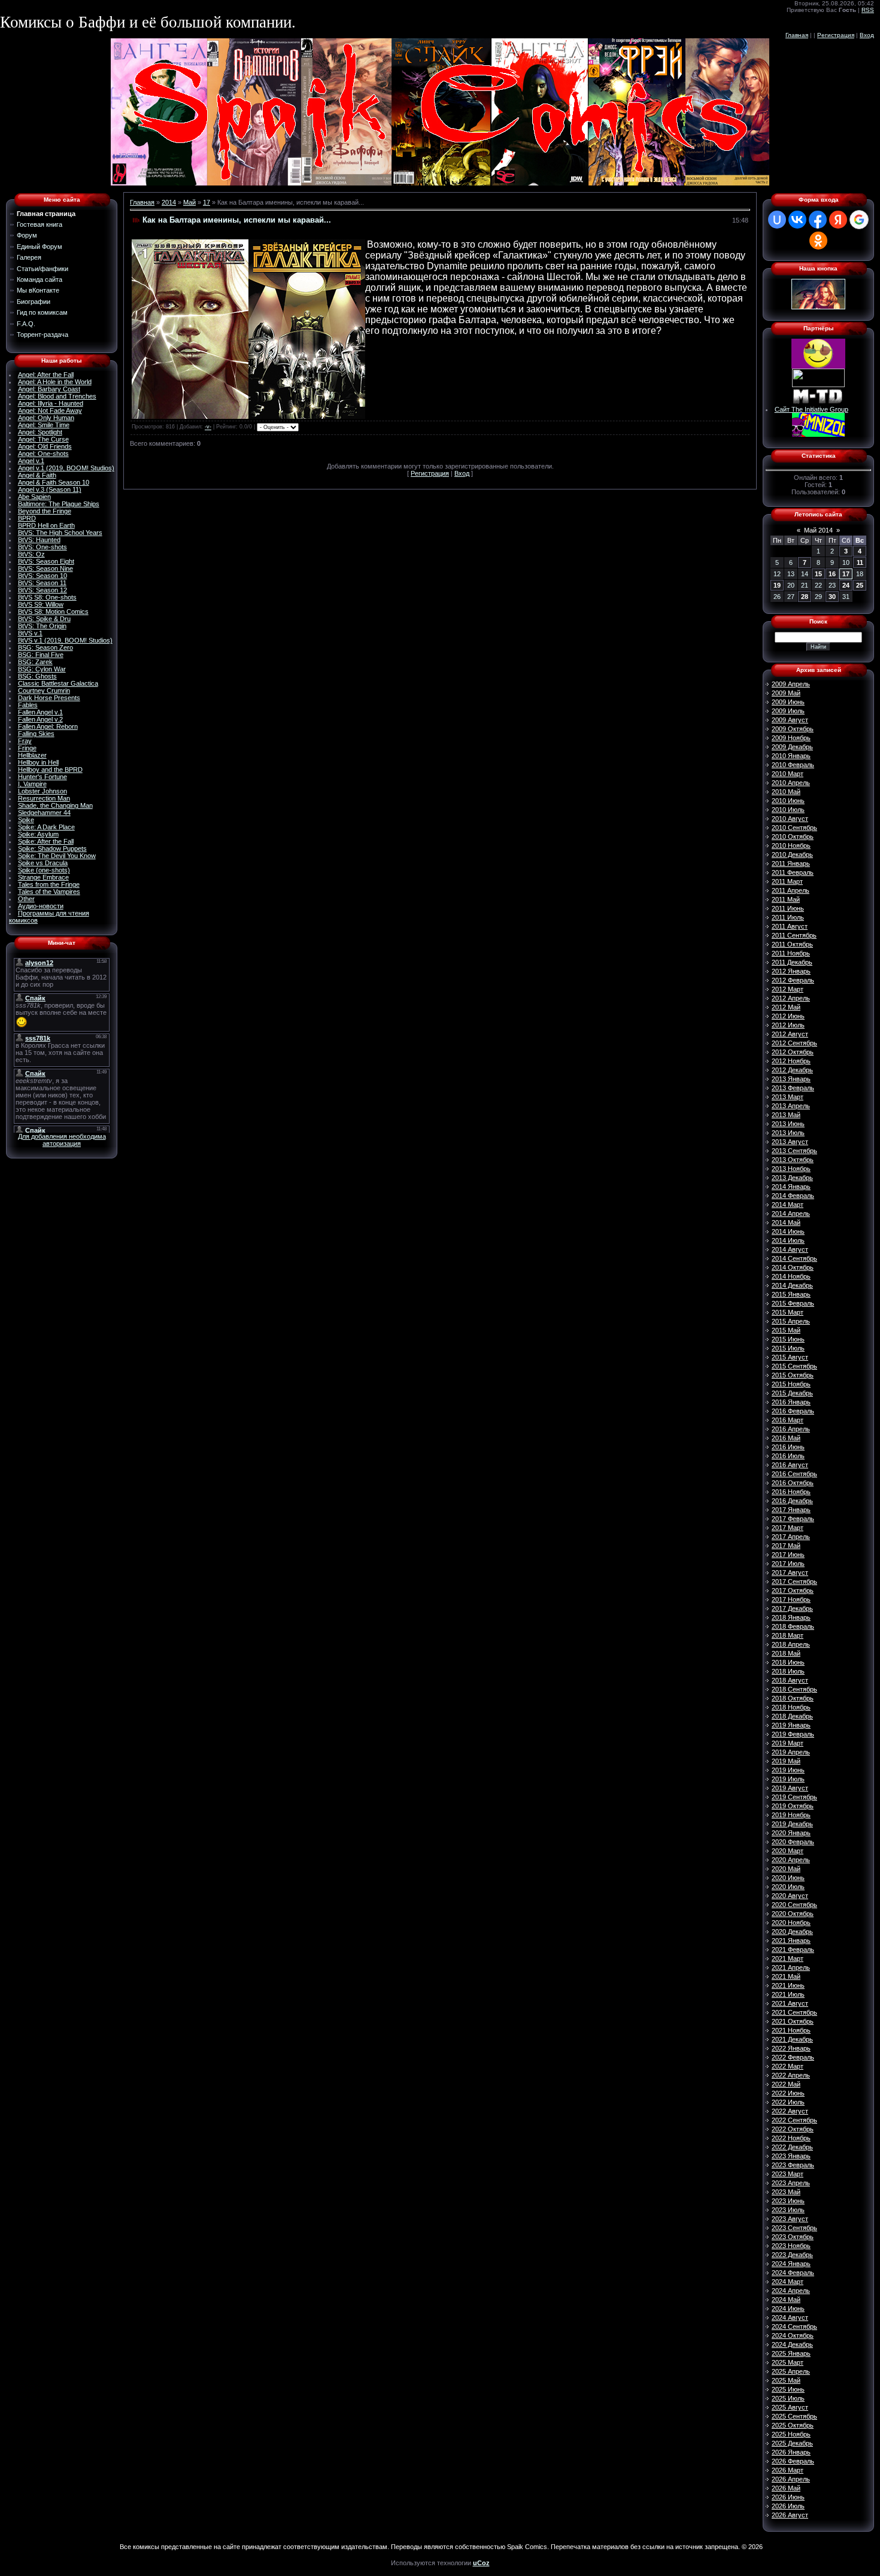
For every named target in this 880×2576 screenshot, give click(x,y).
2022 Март (788, 2066)
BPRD (27, 518)
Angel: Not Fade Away (50, 410)
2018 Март (788, 1635)
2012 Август (790, 1034)
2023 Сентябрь (794, 2228)
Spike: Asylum (38, 834)
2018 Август (790, 1680)
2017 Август (790, 1573)
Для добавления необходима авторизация (62, 1140)
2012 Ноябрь (791, 1061)
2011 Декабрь (792, 962)
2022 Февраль (793, 2057)
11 (860, 562)
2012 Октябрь (793, 1052)
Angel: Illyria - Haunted (51, 403)
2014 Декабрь (792, 1285)
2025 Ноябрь (791, 2434)
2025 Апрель (791, 2371)
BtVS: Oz (31, 554)
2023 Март (788, 2174)
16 (832, 574)
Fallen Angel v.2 (40, 719)
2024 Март (788, 2282)
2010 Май (786, 792)
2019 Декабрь (792, 1824)
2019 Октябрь (793, 1806)
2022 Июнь (788, 2093)
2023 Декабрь (792, 2255)
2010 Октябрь (793, 837)
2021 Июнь (788, 1985)
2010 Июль (788, 810)
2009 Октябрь (793, 729)
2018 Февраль (793, 1626)
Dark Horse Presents (49, 698)
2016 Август (790, 1465)
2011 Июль (788, 917)
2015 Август (790, 1357)
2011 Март (787, 881)
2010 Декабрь (792, 854)
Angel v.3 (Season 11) (50, 489)
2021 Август (790, 2003)
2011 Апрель (791, 890)
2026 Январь (791, 2452)
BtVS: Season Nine (45, 568)
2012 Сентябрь (794, 1043)
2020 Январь (791, 1833)
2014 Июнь (788, 1231)
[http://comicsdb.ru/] (818, 366)
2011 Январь (791, 863)
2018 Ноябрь (791, 1707)
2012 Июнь (788, 1016)
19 (777, 585)
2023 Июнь (788, 2201)
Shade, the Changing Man (55, 805)
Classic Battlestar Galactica (58, 683)
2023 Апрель (791, 2183)
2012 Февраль (793, 980)
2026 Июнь (788, 2497)
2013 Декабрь (792, 1178)
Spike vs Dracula (43, 863)
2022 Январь (791, 2048)
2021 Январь (791, 1941)
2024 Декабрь (792, 2344)
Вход (867, 35)
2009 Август (790, 720)
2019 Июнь (788, 1770)
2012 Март (788, 989)
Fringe (27, 748)
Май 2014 (818, 530)
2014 (169, 202)
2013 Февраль (793, 1088)
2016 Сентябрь (794, 1474)
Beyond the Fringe (45, 511)
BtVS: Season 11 (42, 583)
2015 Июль (788, 1348)
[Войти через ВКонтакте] (797, 220)
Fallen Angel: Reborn (48, 726)
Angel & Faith (37, 475)
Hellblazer (32, 755)
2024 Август (790, 2318)
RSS (868, 10)
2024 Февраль (793, 2273)
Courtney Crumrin (44, 691)
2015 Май (786, 1330)
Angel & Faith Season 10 (54, 482)
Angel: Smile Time (44, 425)
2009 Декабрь (792, 747)
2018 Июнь (788, 1662)
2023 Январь (791, 2156)
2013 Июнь (788, 1124)
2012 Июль (788, 1025)
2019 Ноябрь (791, 1815)
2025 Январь (791, 2353)
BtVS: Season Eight (46, 561)
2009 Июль (788, 711)
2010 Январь (791, 756)
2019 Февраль (793, 1734)
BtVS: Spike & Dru (44, 619)
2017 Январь (791, 1510)
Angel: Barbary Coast (49, 389)
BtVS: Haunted (39, 540)
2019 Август (790, 1788)
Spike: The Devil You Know (57, 856)
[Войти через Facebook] (818, 220)
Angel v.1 (31, 461)
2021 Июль (788, 1994)
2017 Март (788, 1528)
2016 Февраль (793, 1411)
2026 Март (788, 2470)
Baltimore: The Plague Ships (59, 504)
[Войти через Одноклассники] (818, 241)
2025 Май (786, 2380)
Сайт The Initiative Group (811, 409)
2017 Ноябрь (791, 1599)
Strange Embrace (43, 877)
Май (189, 202)
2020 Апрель (791, 1860)
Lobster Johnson (43, 791)
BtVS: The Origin (42, 626)
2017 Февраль (793, 1519)
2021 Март (788, 1958)
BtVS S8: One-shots (47, 597)
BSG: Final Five (41, 655)
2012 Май (786, 1007)
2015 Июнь (788, 1339)
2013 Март (788, 1097)
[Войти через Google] (859, 220)
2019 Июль (788, 1779)
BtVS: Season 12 (43, 590)
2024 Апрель (791, 2291)
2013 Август (790, 1142)
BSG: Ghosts (37, 676)
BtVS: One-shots (43, 547)
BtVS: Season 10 (43, 576)
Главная (797, 35)
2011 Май (786, 899)
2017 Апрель (791, 1537)
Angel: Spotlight (40, 432)
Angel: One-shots (43, 454)
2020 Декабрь (792, 1932)
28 (805, 597)
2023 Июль (788, 2210)
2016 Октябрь (793, 1483)
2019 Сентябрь (794, 1797)
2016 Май (786, 1438)
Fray (25, 741)
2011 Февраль (793, 872)
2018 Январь (791, 1617)
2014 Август (790, 1249)
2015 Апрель (791, 1321)
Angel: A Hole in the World (55, 382)
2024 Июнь (788, 2309)
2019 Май (786, 1761)
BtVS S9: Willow (41, 604)
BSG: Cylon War (42, 669)
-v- (208, 427)
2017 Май (786, 1546)
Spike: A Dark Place (46, 827)
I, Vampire (32, 784)
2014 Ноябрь (791, 1276)
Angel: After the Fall (46, 375)
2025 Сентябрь (794, 2416)
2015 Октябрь (793, 1375)
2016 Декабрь (792, 1501)
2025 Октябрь (793, 2425)
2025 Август (790, 2407)
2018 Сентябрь (794, 1689)
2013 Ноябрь (791, 1169)
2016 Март (788, 1420)
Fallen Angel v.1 (40, 712)
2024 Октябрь (793, 2335)
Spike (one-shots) (44, 870)
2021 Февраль (793, 1950)
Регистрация (836, 35)
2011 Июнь (788, 908)
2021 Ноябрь (791, 2030)
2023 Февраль (793, 2165)
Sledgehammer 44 (44, 813)
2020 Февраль (793, 1842)
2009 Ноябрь (791, 738)
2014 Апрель (791, 1214)
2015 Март (788, 1312)
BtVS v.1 (30, 633)
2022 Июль (788, 2102)
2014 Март (788, 1205)
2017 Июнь (788, 1555)
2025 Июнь (788, 2389)
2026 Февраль (793, 2461)
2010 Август (790, 819)
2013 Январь (791, 1079)
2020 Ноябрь (791, 1923)
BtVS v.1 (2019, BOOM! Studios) (65, 640)
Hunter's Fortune (43, 777)
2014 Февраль (793, 1196)
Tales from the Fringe (49, 884)
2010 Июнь (788, 801)
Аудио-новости (41, 906)
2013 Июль (788, 1133)
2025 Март (788, 2362)
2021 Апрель (791, 1967)
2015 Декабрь (792, 1393)
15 (818, 574)
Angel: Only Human (46, 418)
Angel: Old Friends (45, 446)
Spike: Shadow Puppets (52, 848)
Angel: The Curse (43, 439)
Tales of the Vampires (49, 892)
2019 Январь (791, 1725)
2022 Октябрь (793, 2129)
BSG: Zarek (35, 662)
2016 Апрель (791, 1429)
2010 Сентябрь (794, 828)
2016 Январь (791, 1402)
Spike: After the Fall (46, 841)
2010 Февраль (793, 765)
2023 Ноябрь (791, 2246)
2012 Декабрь (792, 1070)
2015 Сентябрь (794, 1366)
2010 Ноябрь (791, 846)
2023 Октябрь (793, 2237)
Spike (26, 820)
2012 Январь (791, 971)
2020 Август (790, 1896)
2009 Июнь (788, 702)
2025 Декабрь (792, 2443)
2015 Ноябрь (791, 1384)
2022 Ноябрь (791, 2138)
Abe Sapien (34, 497)
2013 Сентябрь (794, 1151)
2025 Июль (788, 2398)
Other (26, 899)
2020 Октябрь (793, 1914)
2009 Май (786, 693)
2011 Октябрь (792, 944)
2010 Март (788, 774)
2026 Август (790, 2515)
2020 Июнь (788, 1878)
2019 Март (788, 1743)
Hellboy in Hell (38, 762)
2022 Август (790, 2111)
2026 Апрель (791, 2479)
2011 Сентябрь (794, 935)
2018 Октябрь (793, 1698)
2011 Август (790, 926)
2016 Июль (788, 1456)
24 (846, 585)
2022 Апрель (791, 2075)
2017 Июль (788, 1564)
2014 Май (786, 1222)
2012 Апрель (791, 998)
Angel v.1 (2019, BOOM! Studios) (66, 468)
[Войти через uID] (777, 220)
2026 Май (786, 2488)
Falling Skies (36, 734)
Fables (28, 705)
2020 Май (786, 1869)
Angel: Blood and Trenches (57, 396)
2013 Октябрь (793, 1160)
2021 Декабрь (792, 2039)
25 (860, 585)
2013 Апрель (791, 1106)
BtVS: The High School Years (60, 533)
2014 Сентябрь (794, 1258)
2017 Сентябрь (794, 1582)
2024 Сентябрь (794, 2326)
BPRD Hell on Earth (46, 525)
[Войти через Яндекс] (838, 220)
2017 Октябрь (793, 1590)
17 (207, 202)
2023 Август (790, 2219)
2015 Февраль (793, 1303)
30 (832, 597)
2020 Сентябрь (794, 1905)
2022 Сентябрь (794, 2120)
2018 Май (786, 1653)
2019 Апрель (791, 1752)
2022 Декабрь (792, 2147)
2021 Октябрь (793, 2021)
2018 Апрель (791, 1644)
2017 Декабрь (792, 1608)
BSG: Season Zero (45, 647)
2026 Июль (788, 2506)
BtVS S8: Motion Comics (53, 612)
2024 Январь (791, 2264)
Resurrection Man (44, 798)
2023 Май (786, 2192)
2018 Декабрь (792, 1716)
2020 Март (788, 1851)
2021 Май (786, 1976)
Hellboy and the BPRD (50, 770)
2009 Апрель (791, 684)
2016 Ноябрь (791, 1492)
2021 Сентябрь (794, 2012)
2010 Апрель (791, 783)
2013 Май (786, 1115)
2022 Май (786, 2084)
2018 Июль (788, 1671)
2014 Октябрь (793, 1267)
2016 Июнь (788, 1447)
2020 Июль (788, 1887)
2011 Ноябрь (791, 953)
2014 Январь (791, 1187)
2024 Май (786, 2300)
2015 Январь (791, 1294)
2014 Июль (788, 1240)
